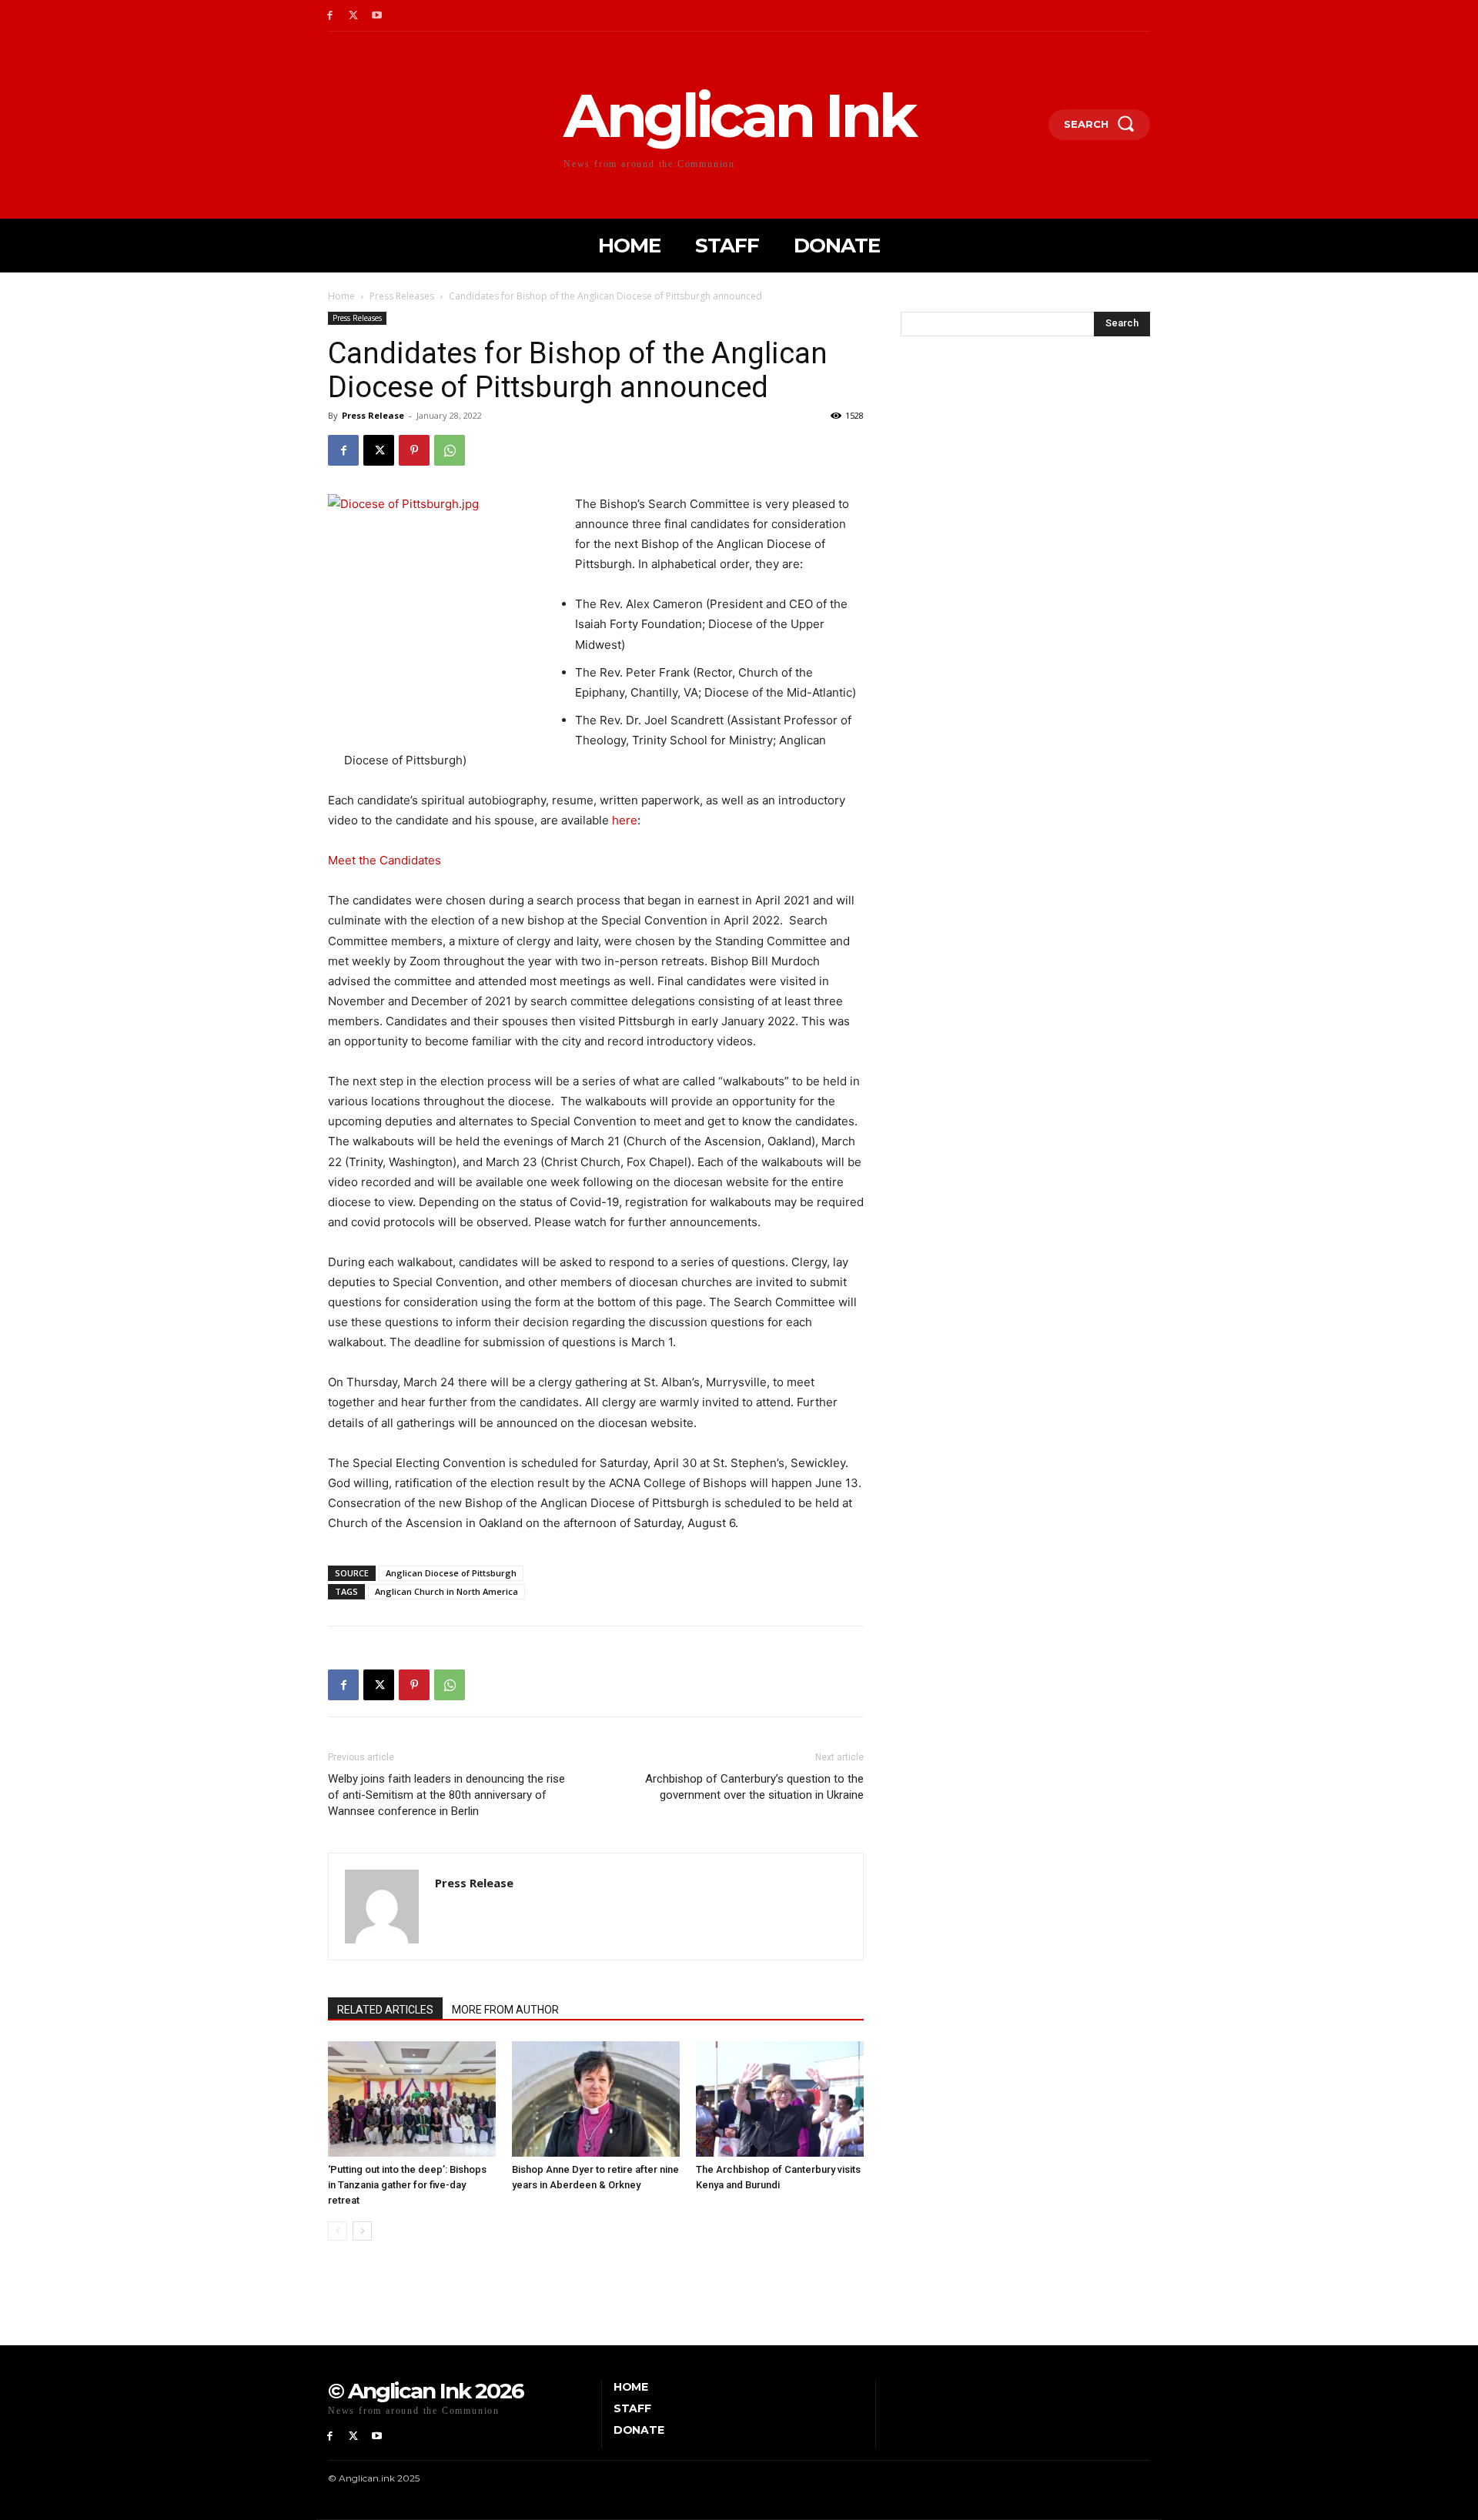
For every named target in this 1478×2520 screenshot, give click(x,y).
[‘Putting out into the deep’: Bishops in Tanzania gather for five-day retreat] (412, 2099)
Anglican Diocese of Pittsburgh (451, 1573)
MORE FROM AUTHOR (505, 2010)
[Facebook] (330, 16)
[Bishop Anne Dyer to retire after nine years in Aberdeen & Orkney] (596, 2099)
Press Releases (402, 296)
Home (341, 296)
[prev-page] (338, 2231)
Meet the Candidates (385, 860)
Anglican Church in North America (446, 1591)
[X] (354, 16)
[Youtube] (378, 16)
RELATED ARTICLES (385, 2010)
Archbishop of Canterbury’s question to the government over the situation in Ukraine (754, 1787)
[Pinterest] (414, 450)
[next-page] (362, 2231)
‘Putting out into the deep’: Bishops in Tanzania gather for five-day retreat (407, 2185)
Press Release (373, 415)
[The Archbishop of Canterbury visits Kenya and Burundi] (780, 2099)
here (625, 820)
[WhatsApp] (450, 450)
